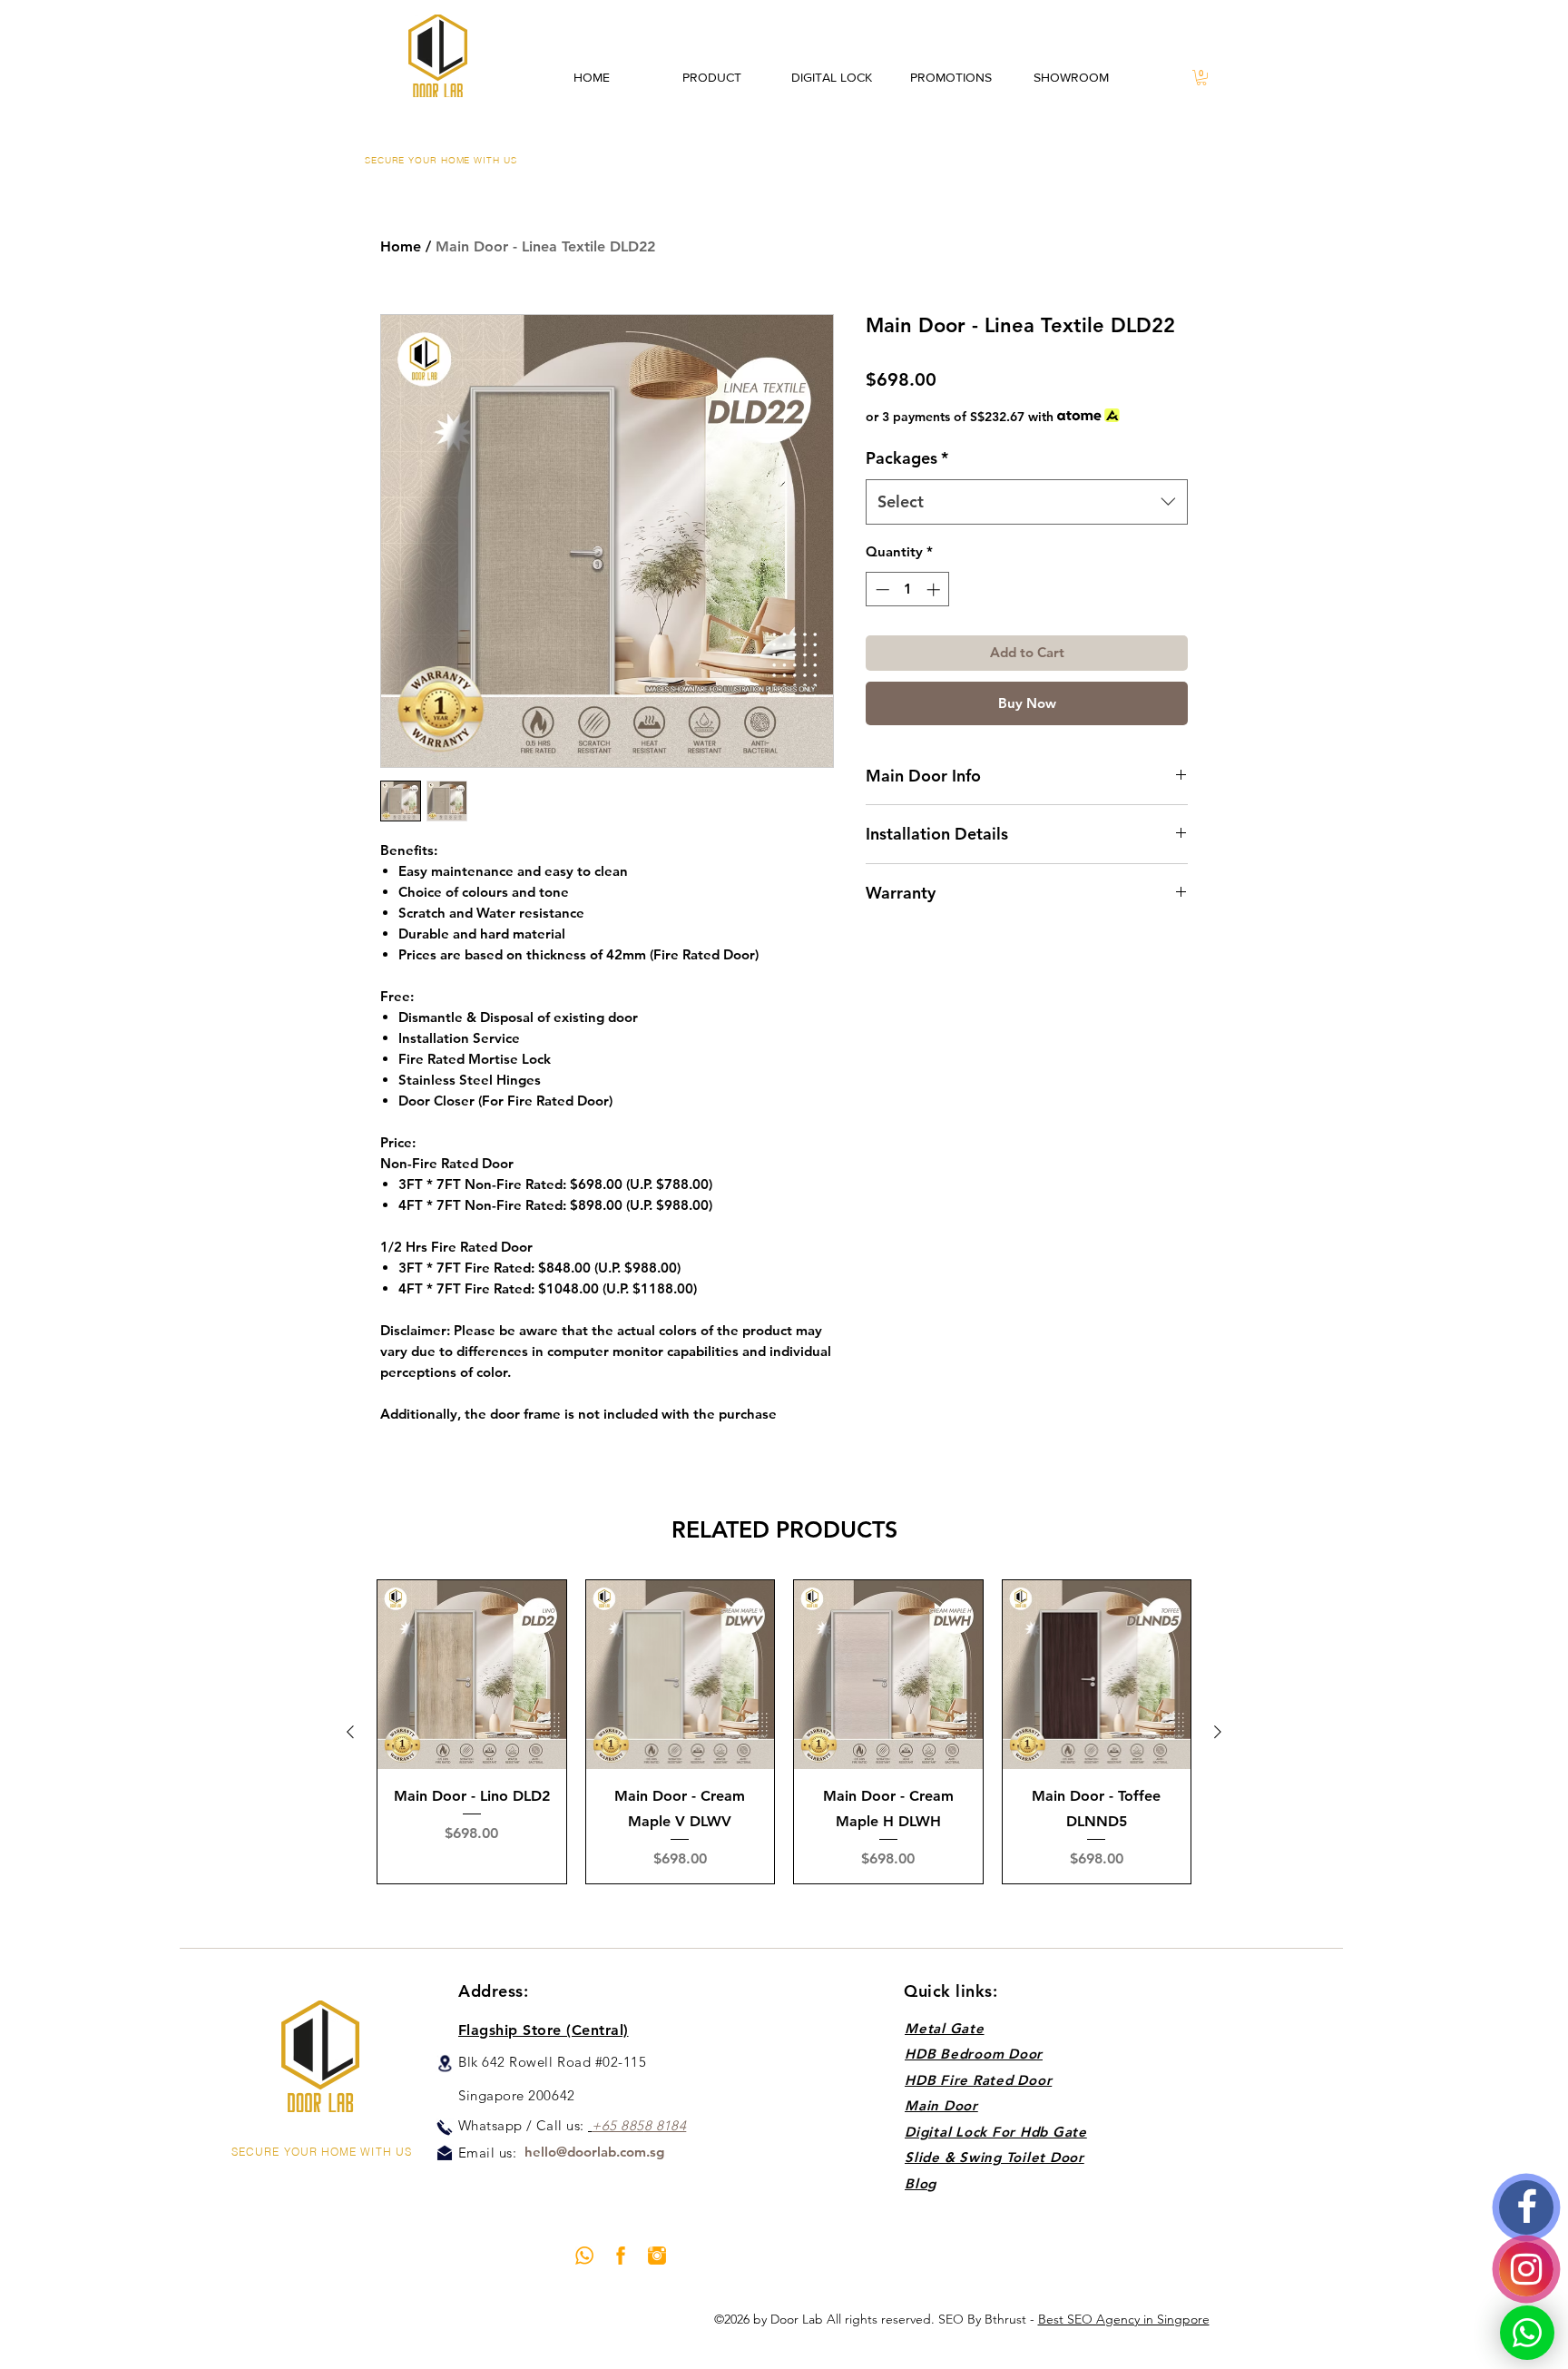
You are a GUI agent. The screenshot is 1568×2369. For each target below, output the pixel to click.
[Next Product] (1218, 1732)
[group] (784, 1732)
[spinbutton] (908, 590)
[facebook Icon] (621, 2256)
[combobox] (1027, 502)
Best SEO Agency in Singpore (1124, 2319)
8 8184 (666, 2125)
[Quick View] (472, 1675)
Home (401, 246)
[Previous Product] (350, 1732)
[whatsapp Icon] (584, 2256)
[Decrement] (881, 590)
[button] (1201, 78)
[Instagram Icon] (657, 2256)
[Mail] (445, 2153)
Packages (907, 458)
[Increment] (935, 590)
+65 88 (614, 2125)
